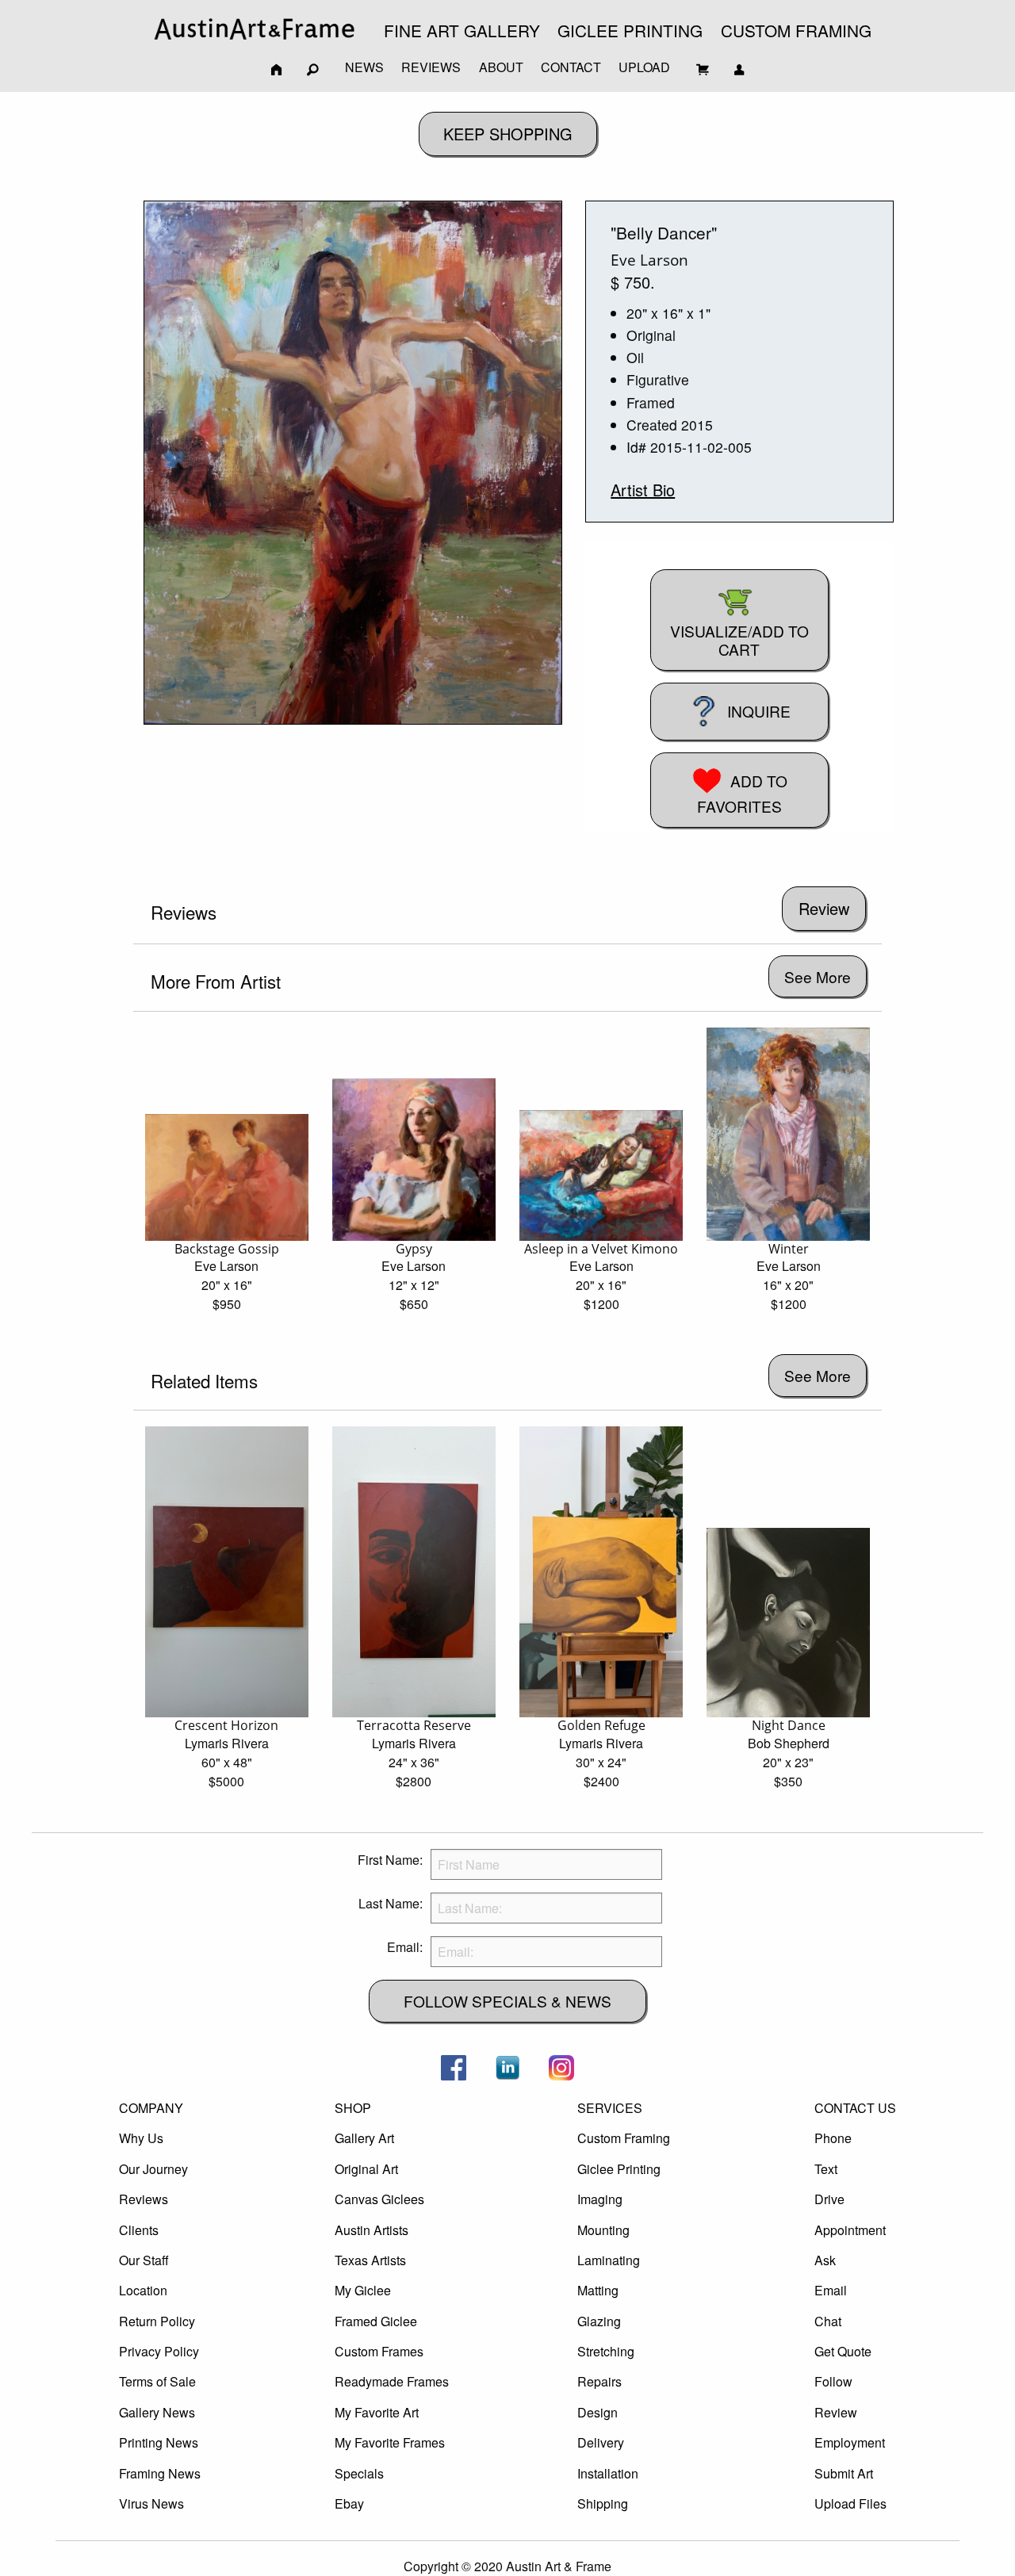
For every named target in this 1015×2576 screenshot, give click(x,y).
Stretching (606, 2351)
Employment (850, 2442)
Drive (829, 2199)
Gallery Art (364, 2138)
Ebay (349, 2503)
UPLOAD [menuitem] (644, 67)
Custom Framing (624, 2138)
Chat (828, 2321)
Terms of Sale (157, 2381)
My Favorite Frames (390, 2442)
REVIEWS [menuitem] (431, 67)
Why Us (141, 2138)
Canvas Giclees (379, 2199)
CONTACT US (855, 2108)
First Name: (390, 1860)
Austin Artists (372, 2230)
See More (818, 976)
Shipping (603, 2503)
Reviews (144, 2199)
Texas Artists (370, 2260)
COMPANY (151, 2108)
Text (826, 2169)
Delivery (601, 2442)
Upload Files (850, 2503)
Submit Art (844, 2473)
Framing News (160, 2473)
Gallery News (157, 2412)
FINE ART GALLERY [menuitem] (462, 30)
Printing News (159, 2442)
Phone (833, 2138)
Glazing (599, 2321)
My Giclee (363, 2290)
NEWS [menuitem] (364, 67)
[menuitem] (255, 29)
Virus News (151, 2503)
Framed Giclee (376, 2321)
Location (143, 2290)
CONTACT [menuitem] (571, 67)
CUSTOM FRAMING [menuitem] (796, 30)
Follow (833, 2381)
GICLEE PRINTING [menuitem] (630, 30)
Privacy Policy (159, 2351)
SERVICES (610, 2108)
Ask (825, 2260)
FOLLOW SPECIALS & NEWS (507, 2001)
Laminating (609, 2260)
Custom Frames (379, 2351)
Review (836, 2412)
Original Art (366, 2169)
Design (598, 2412)
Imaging (600, 2199)
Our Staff (144, 2260)
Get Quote (843, 2351)
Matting (598, 2290)
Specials (359, 2473)
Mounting (603, 2230)
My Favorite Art (377, 2412)
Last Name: (391, 1903)
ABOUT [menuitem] (501, 67)
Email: (405, 1947)
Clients (139, 2230)
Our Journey (153, 2169)
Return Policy (157, 2321)
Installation (608, 2473)
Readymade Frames (392, 2381)
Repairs (599, 2381)
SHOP (353, 2108)
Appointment (850, 2230)
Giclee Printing (619, 2169)
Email (831, 2290)
